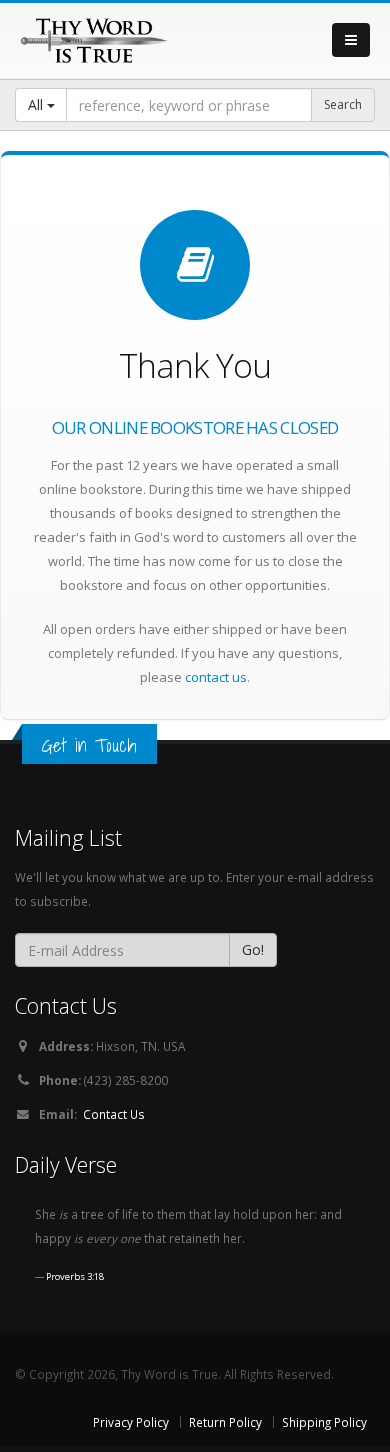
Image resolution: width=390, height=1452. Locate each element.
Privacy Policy (131, 1422)
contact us (216, 677)
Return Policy (225, 1422)
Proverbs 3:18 (75, 1276)
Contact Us (114, 1114)
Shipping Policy (324, 1422)
